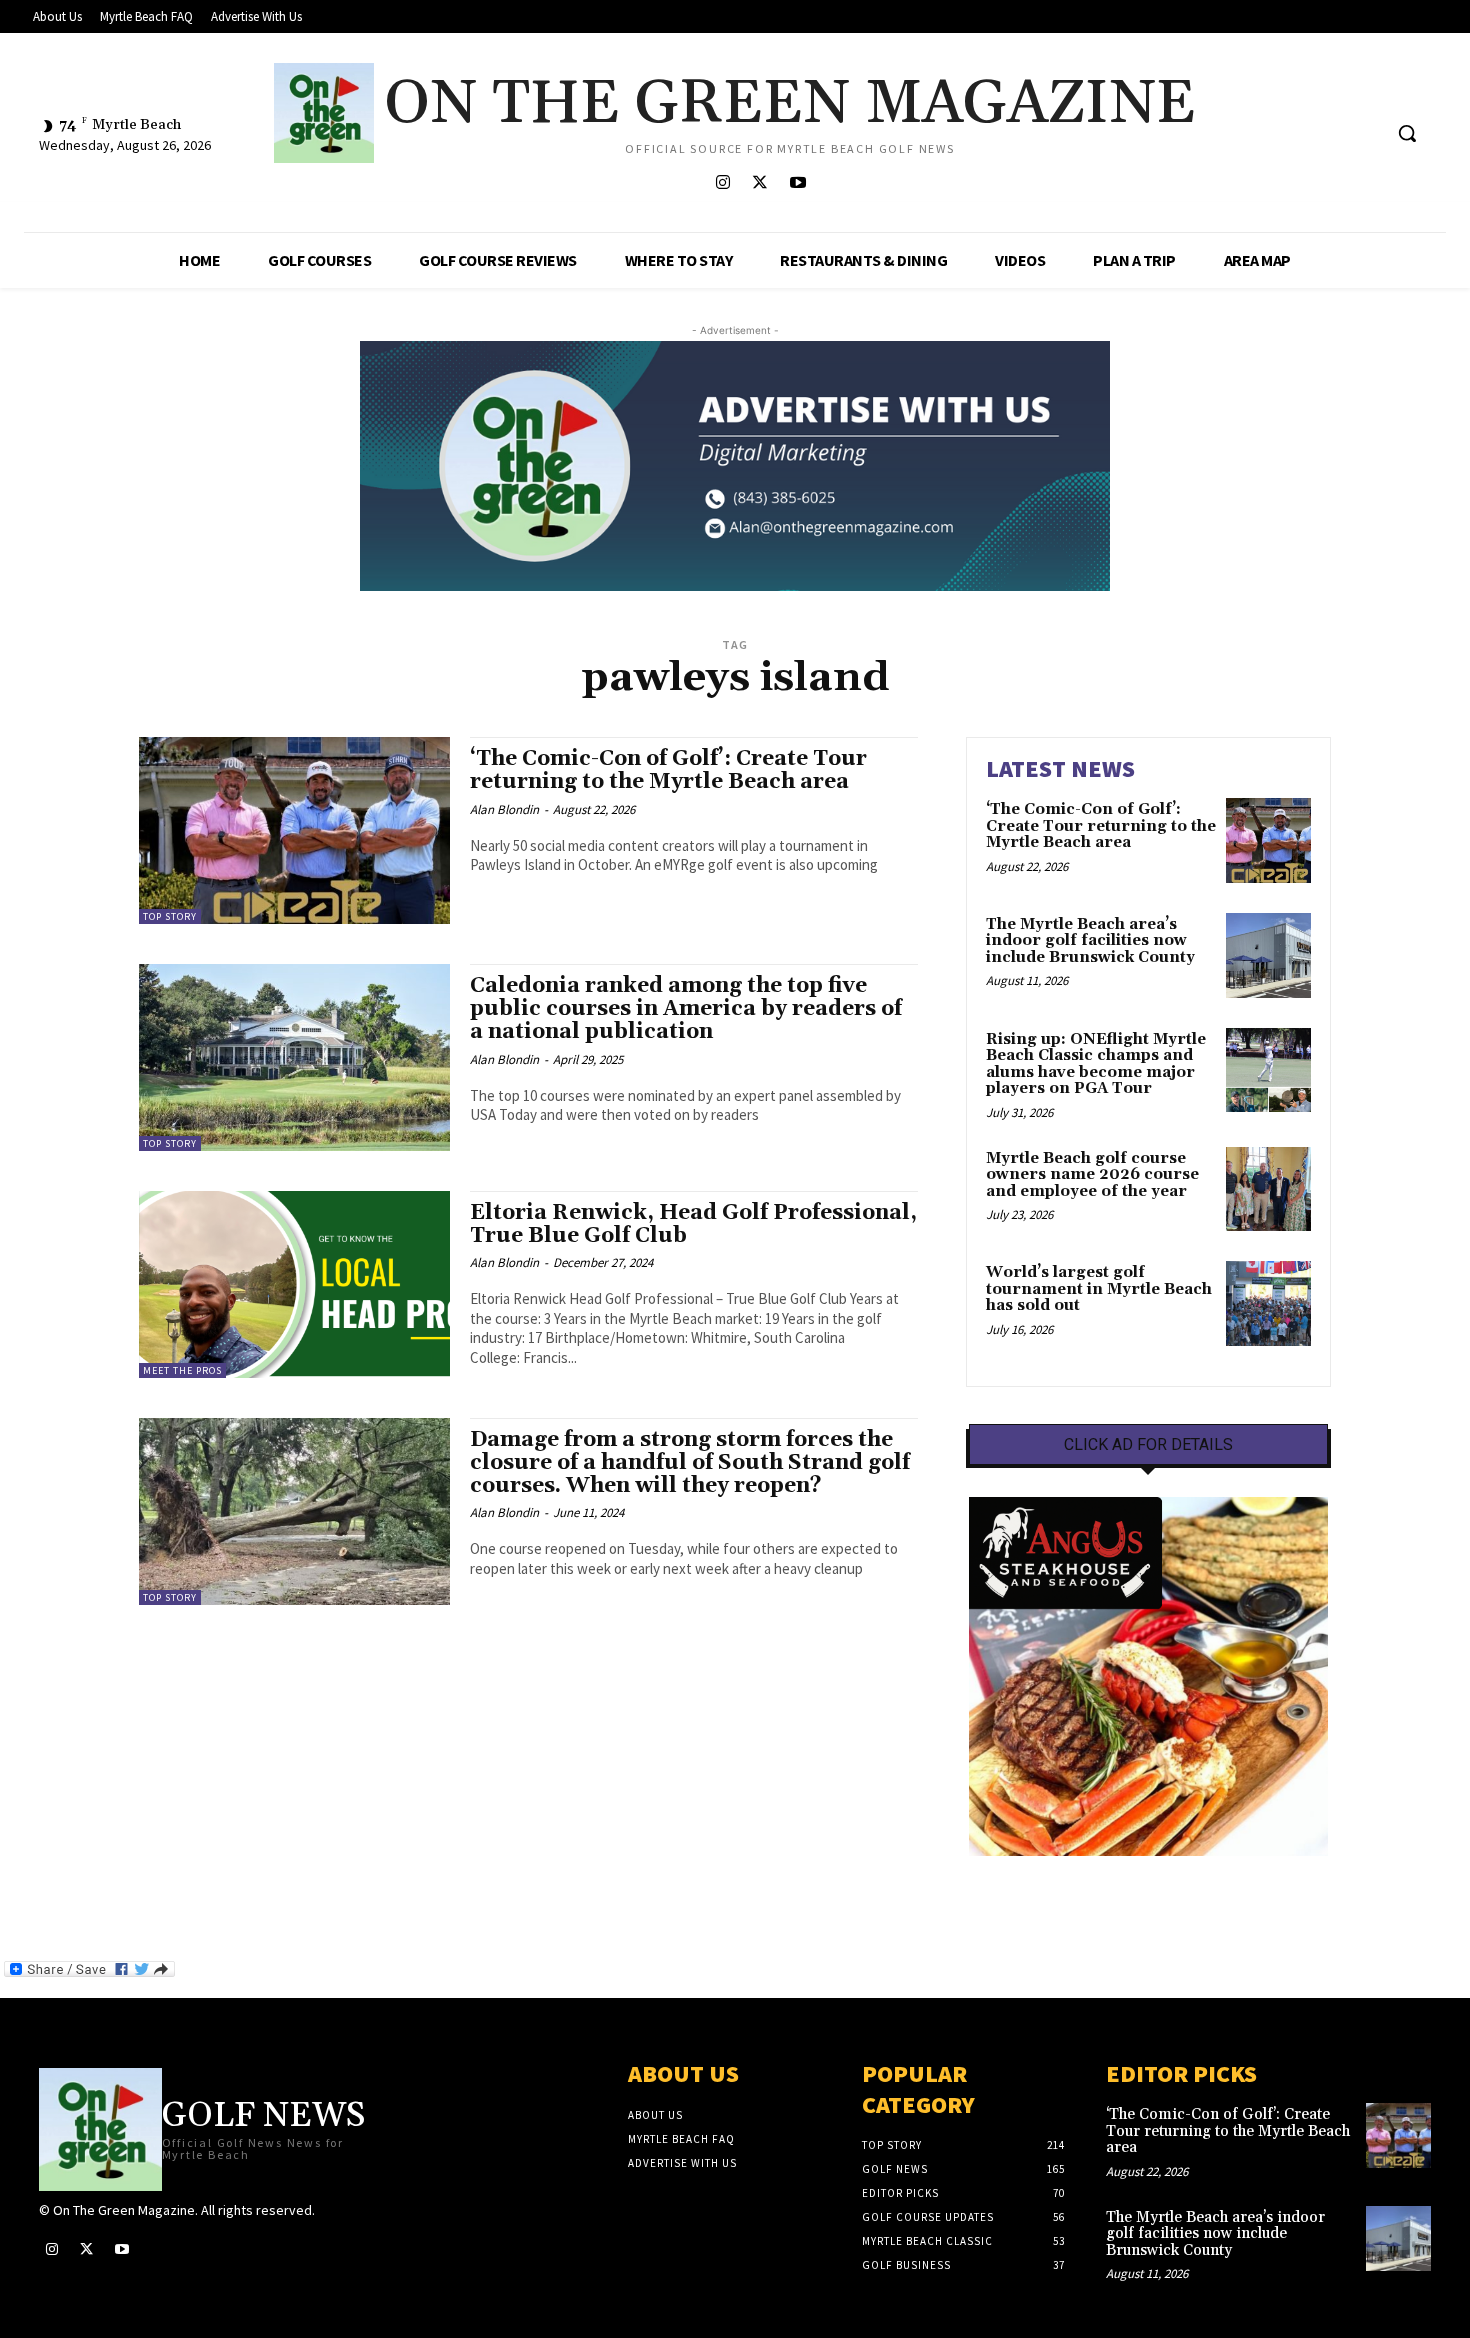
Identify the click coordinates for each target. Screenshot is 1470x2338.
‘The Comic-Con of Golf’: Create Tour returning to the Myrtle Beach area (668, 770)
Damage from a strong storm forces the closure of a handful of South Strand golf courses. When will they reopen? (690, 1463)
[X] (760, 183)
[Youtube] (797, 183)
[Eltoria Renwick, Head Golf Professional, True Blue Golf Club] (294, 1284)
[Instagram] (723, 183)
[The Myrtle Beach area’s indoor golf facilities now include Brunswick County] (1268, 955)
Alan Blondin (504, 809)
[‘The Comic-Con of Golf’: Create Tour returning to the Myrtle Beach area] (294, 830)
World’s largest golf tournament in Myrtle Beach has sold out (1099, 1289)
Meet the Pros (182, 1370)
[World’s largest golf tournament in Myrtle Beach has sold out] (1268, 1303)
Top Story (170, 916)
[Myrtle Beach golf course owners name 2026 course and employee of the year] (1268, 1189)
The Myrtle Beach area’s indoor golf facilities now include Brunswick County (1090, 941)
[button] (1407, 133)
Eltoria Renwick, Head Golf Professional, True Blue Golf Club (693, 1224)
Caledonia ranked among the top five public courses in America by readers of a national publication (686, 1009)
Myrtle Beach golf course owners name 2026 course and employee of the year (1092, 1175)
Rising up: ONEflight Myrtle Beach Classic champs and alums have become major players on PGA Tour (1096, 1064)
